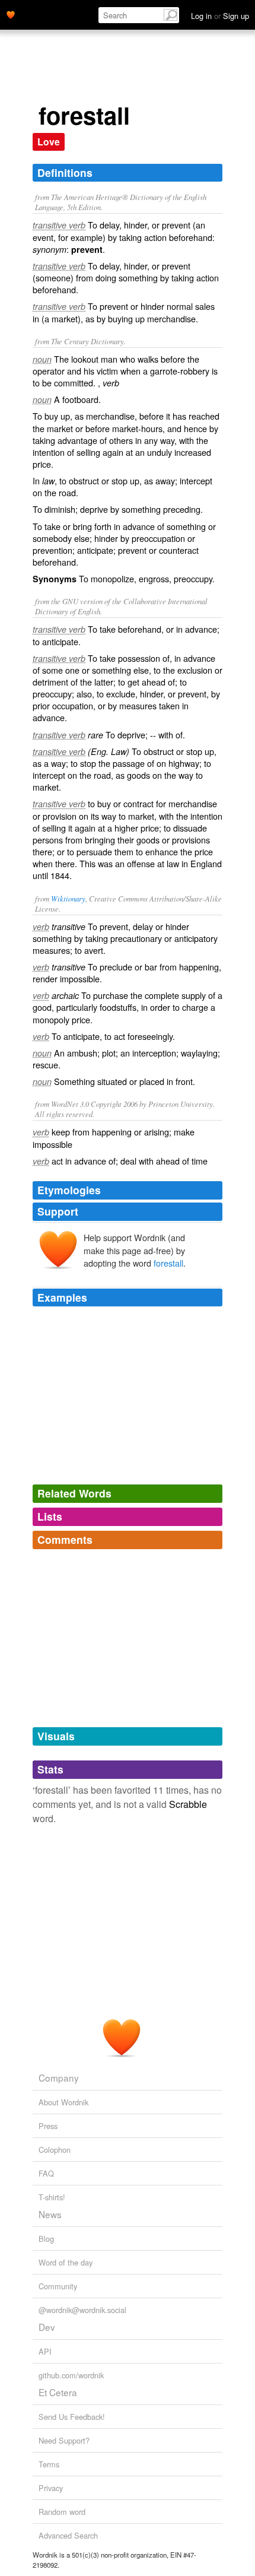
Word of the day (66, 2262)
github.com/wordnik (71, 2375)
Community (58, 2286)
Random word (62, 2512)
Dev (47, 2327)
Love (49, 142)
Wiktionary (68, 898)
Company (59, 2077)
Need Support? (64, 2440)
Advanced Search (68, 2535)
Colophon (55, 2150)
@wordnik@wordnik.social (82, 2310)
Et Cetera (58, 2392)
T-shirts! (52, 2197)
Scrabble (188, 1804)
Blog (46, 2239)
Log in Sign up (220, 16)
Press (48, 2126)
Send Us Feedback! (72, 2417)
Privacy (51, 2488)
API (45, 2351)
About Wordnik (63, 2102)
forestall (168, 1263)
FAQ (46, 2173)
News (50, 2214)
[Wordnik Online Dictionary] (11, 14)
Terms (49, 2464)
